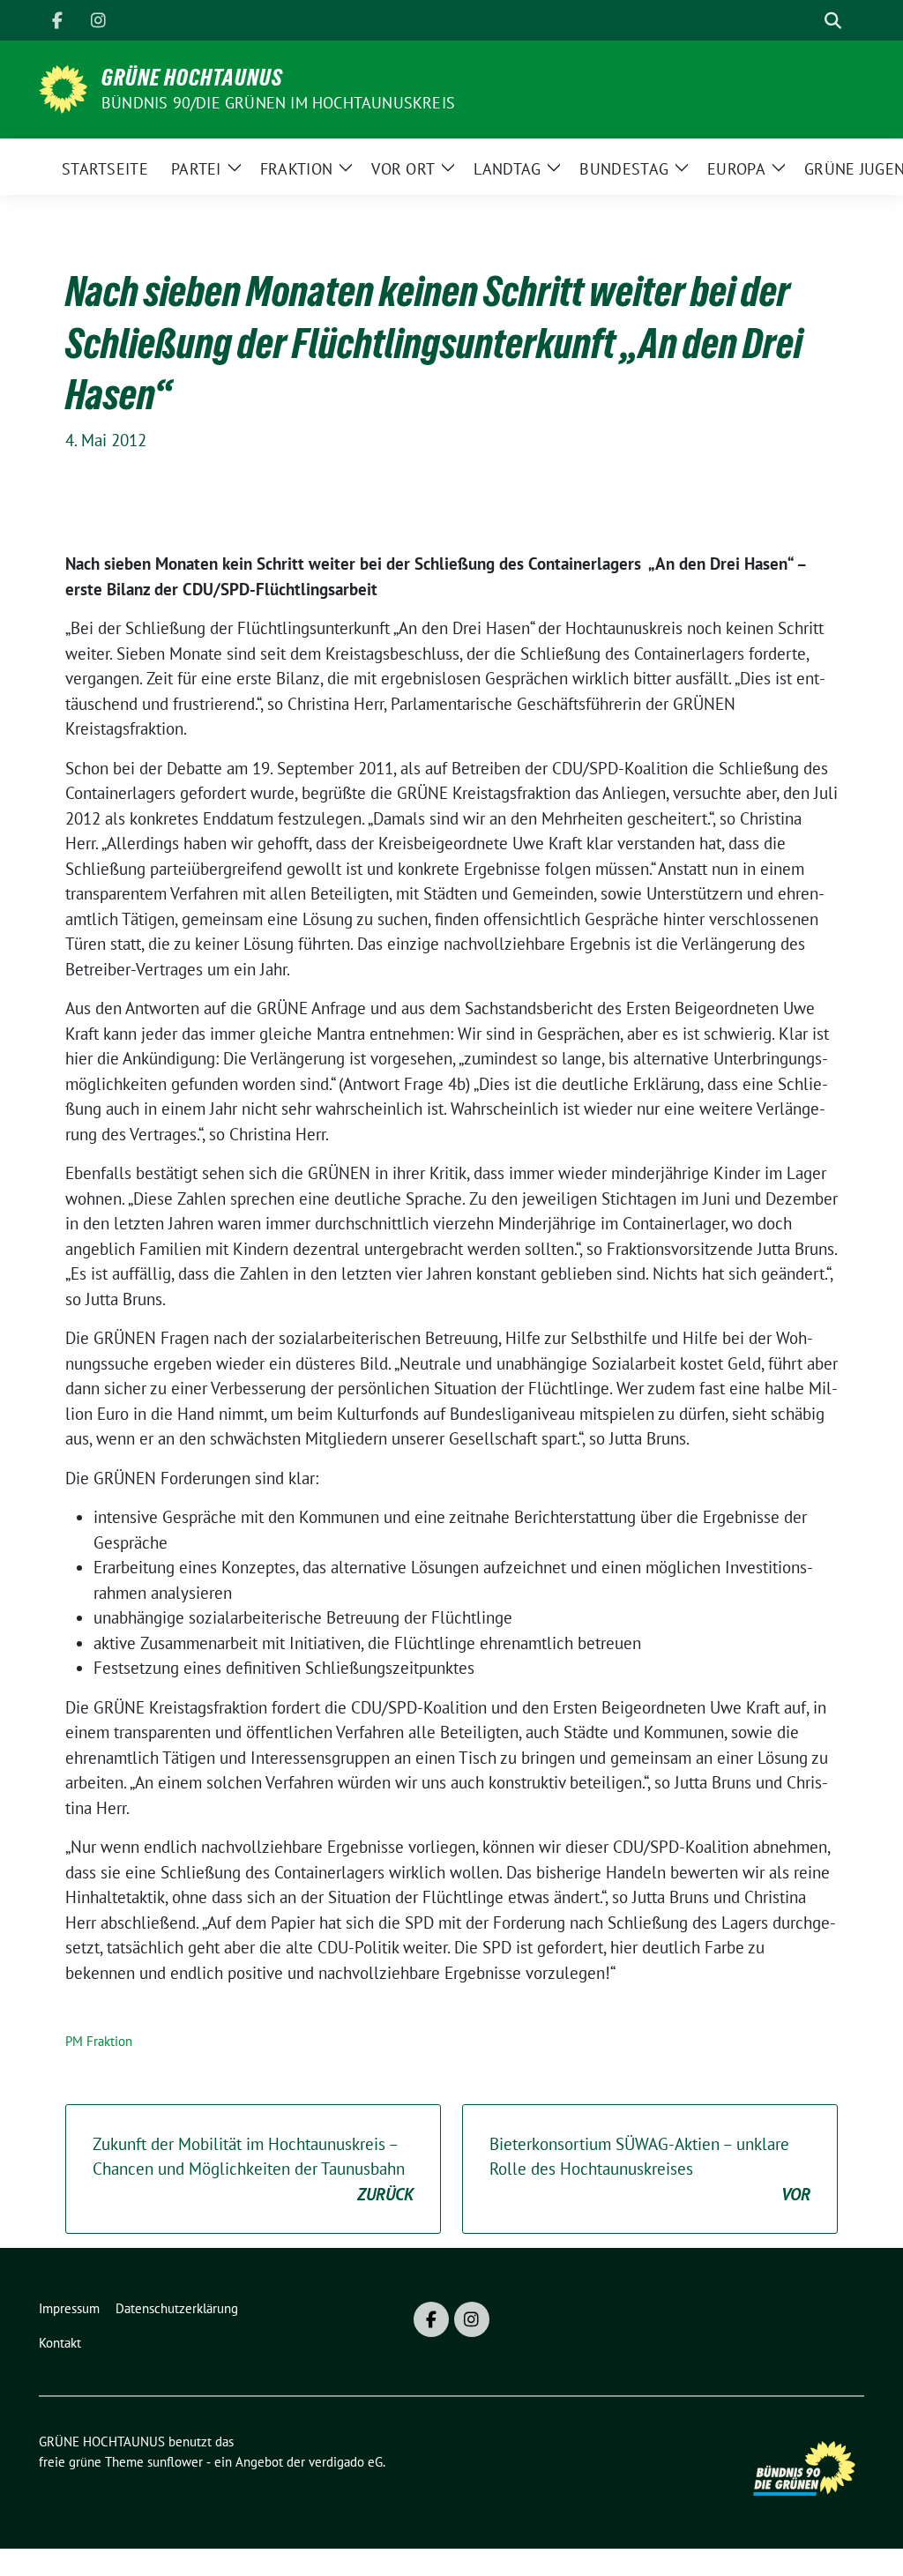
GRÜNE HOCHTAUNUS (192, 78)
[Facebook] (57, 20)
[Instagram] (98, 20)
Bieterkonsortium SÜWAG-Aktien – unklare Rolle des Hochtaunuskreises (650, 2169)
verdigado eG (346, 2462)
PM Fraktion (99, 2041)
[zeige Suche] (833, 21)
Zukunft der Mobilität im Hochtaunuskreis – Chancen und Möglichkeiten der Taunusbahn (253, 2169)
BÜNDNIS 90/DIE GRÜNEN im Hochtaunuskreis (278, 103)
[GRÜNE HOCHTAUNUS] (63, 87)
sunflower (175, 2462)
